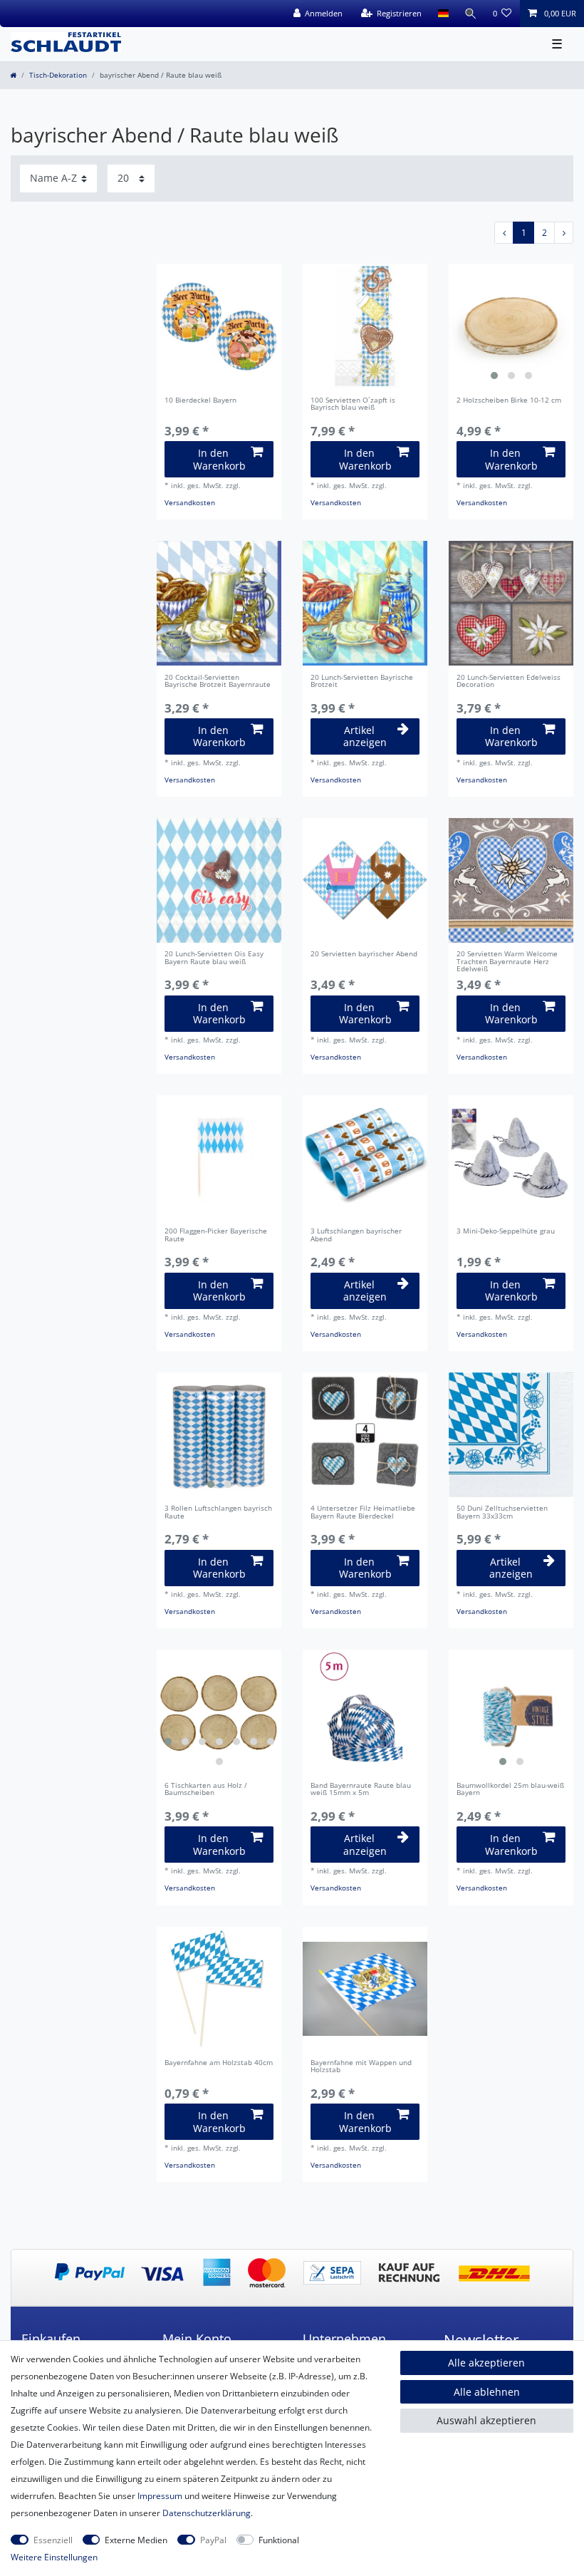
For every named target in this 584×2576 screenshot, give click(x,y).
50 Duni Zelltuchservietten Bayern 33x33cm (502, 1513)
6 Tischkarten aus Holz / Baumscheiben (206, 1790)
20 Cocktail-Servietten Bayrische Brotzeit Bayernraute (218, 682)
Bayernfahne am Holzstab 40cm (219, 2063)
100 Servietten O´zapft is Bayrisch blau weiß (353, 405)
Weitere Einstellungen (54, 2557)
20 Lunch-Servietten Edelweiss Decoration (509, 682)
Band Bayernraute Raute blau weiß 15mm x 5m (361, 1790)
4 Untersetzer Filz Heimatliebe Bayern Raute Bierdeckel (363, 1513)
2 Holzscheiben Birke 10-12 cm (509, 401)
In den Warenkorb (219, 459)
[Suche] (471, 14)
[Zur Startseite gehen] (13, 75)
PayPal (213, 2540)
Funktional (279, 2540)
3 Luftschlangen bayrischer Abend (356, 1236)
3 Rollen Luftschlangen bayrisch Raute (218, 1513)
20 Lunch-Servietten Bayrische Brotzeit (362, 682)
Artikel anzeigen (365, 736)
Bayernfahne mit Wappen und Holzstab (361, 2067)
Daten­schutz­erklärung (207, 2513)
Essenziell (53, 2540)
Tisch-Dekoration (58, 75)
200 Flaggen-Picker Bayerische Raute (216, 1236)
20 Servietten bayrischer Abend (364, 955)
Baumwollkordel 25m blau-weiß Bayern (510, 1790)
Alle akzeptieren (486, 2363)
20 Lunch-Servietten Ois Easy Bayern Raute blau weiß (214, 958)
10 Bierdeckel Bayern (200, 401)
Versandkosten (190, 503)
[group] (511, 326)
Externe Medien (136, 2540)
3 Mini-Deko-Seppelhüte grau (506, 1232)
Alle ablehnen (487, 2392)
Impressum (160, 2496)
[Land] (443, 14)
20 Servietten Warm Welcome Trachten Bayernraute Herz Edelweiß (507, 962)
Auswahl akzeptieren (486, 2420)
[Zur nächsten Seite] (564, 233)
